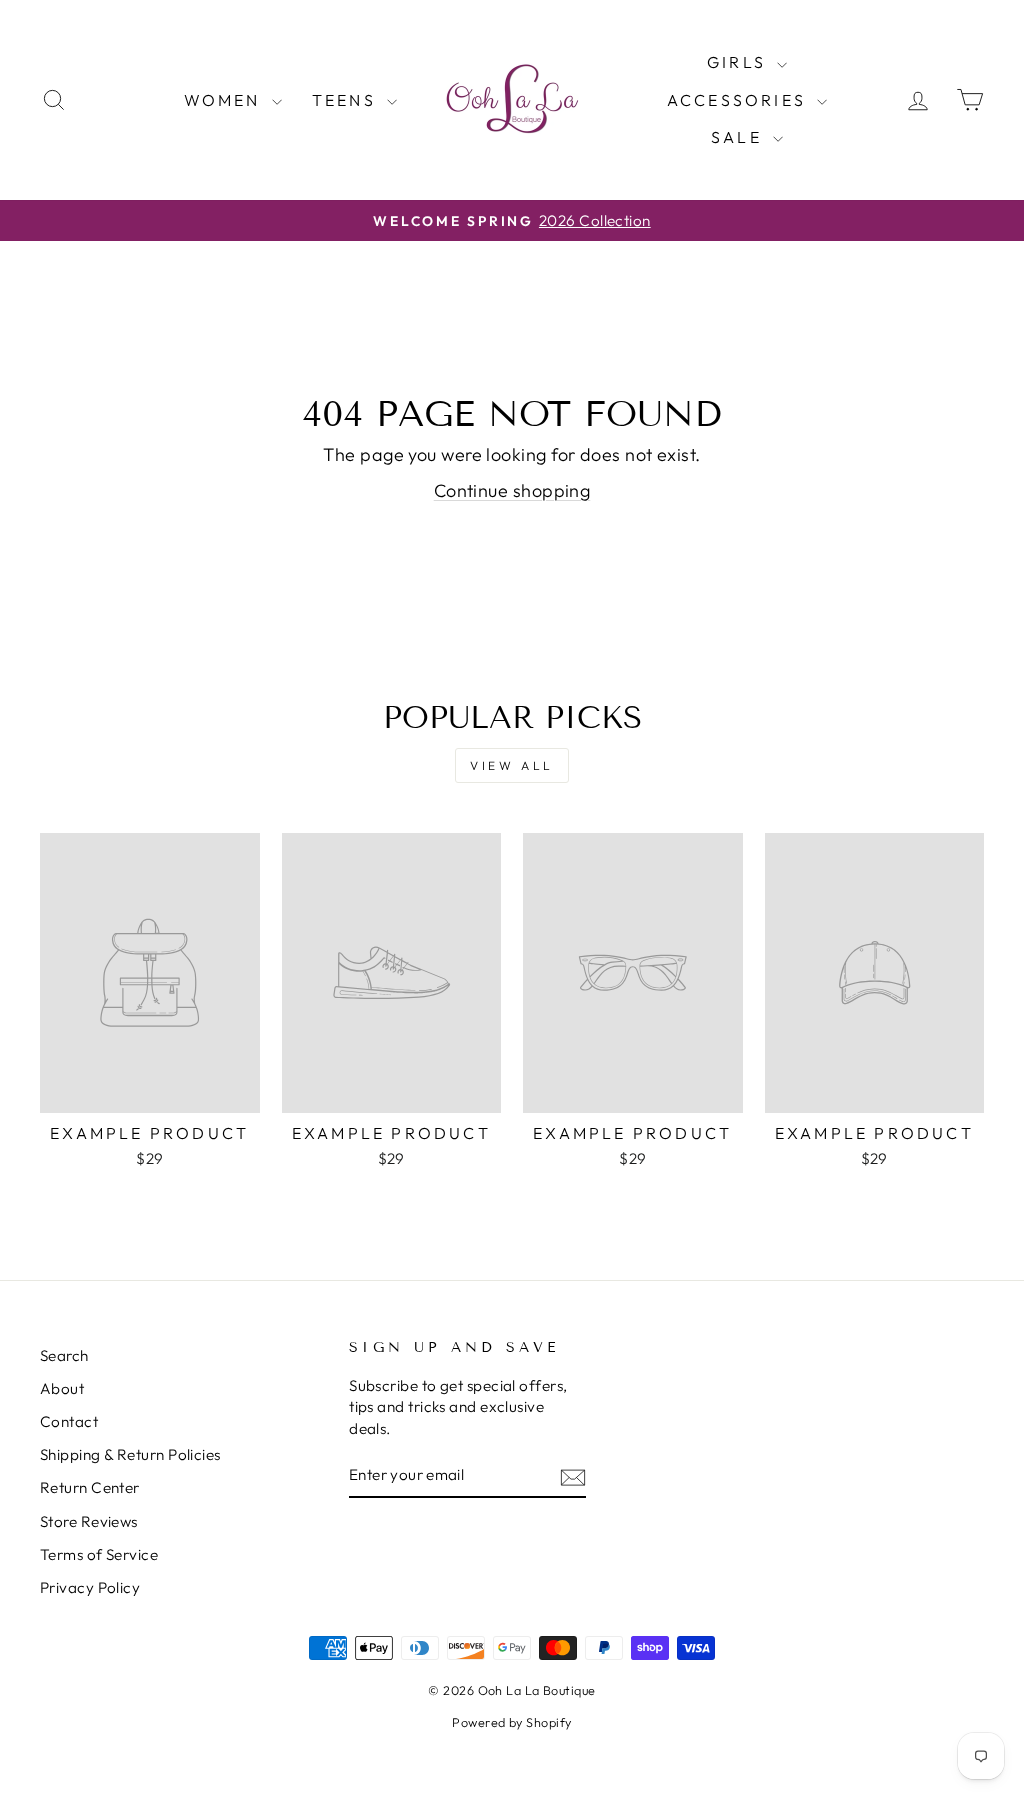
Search (64, 1355)
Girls (739, 62)
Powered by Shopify (511, 1722)
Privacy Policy (90, 1587)
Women (225, 100)
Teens (347, 100)
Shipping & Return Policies (130, 1454)
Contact (69, 1421)
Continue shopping (512, 490)
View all (512, 765)
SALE (739, 137)
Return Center (90, 1487)
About (62, 1388)
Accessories (739, 100)
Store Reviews (89, 1521)
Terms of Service (99, 1554)
